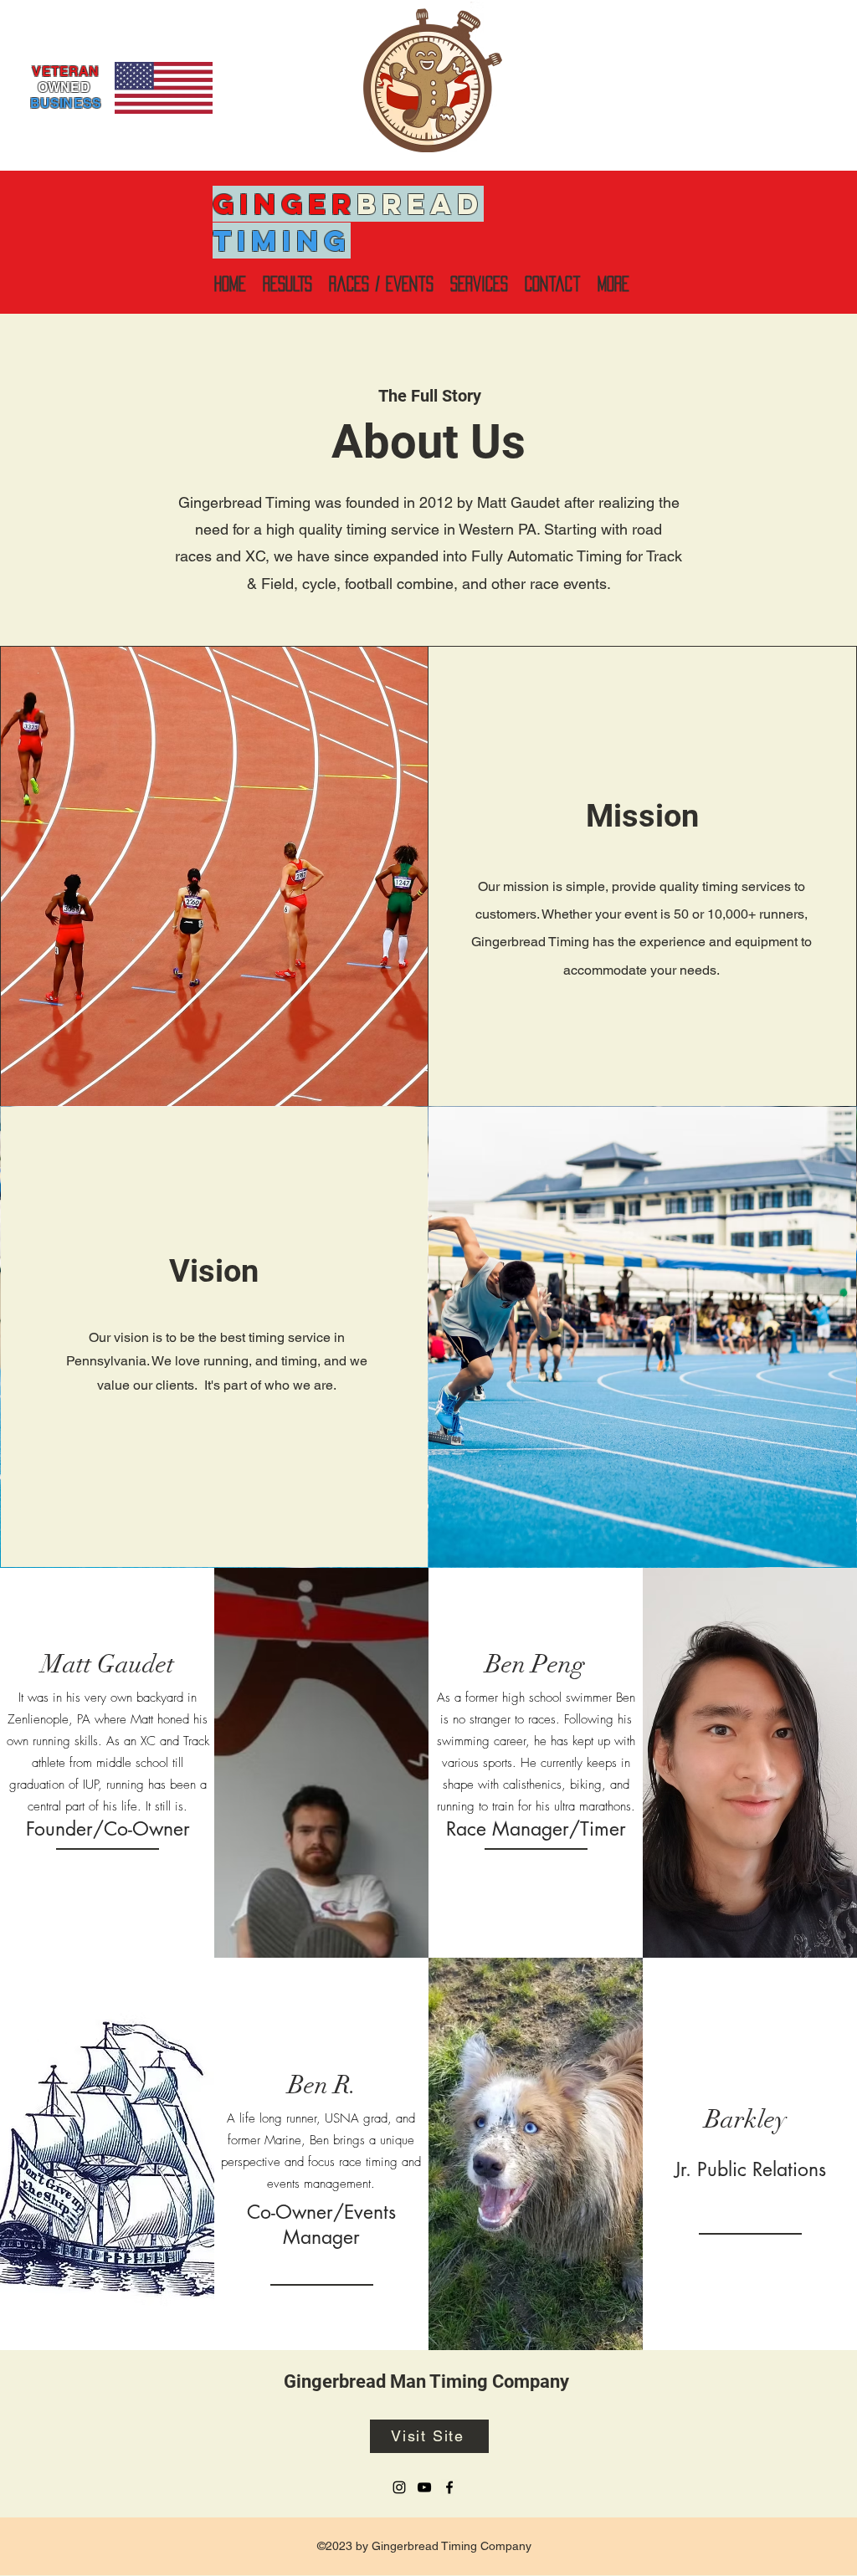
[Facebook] (449, 2487)
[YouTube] (424, 2487)
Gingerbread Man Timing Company (426, 2381)
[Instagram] (399, 2487)
